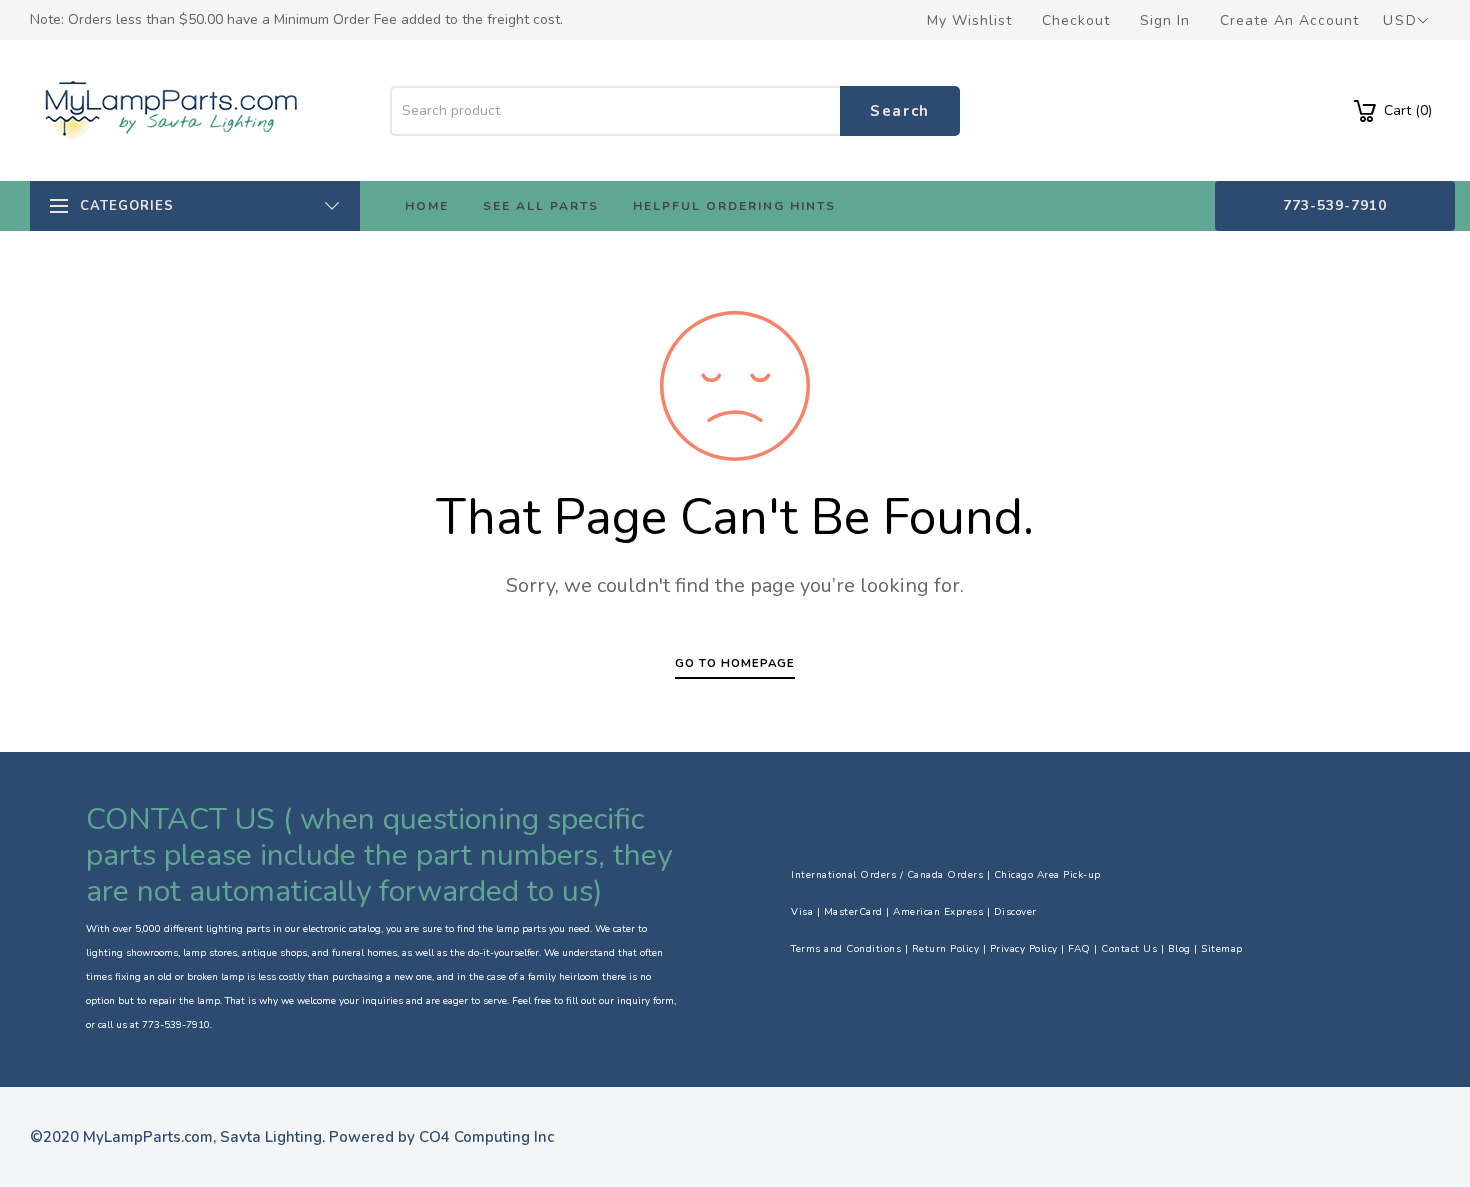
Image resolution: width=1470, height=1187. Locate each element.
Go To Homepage (735, 663)
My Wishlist (969, 20)
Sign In (1165, 20)
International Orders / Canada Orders (887, 875)
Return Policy (946, 949)
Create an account (1289, 20)
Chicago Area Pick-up (1047, 875)
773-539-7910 (1335, 205)
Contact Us (1129, 949)
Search (900, 111)
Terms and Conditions (846, 949)
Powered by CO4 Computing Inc (441, 1137)
